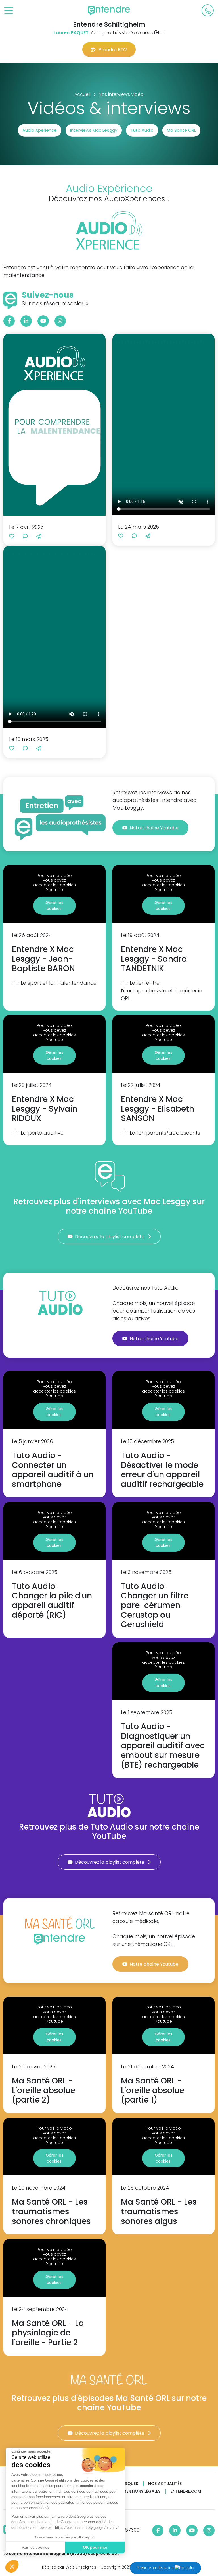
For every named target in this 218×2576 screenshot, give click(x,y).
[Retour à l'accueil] (109, 11)
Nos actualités (165, 2484)
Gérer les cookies (54, 906)
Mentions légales (142, 2491)
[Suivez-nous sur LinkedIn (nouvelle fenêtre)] (26, 321)
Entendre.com (186, 2491)
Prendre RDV (113, 50)
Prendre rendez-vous (156, 2568)
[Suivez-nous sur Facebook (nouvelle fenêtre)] (9, 321)
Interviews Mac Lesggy (94, 130)
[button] (12, 2566)
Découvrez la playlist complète (110, 1237)
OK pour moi (95, 2547)
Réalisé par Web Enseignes (69, 2567)
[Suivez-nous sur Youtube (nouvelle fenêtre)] (43, 321)
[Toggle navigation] (9, 11)
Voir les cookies (35, 2547)
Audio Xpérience (40, 130)
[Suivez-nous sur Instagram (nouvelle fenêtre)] (60, 321)
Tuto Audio (142, 130)
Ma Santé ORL (181, 130)
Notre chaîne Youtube (155, 828)
